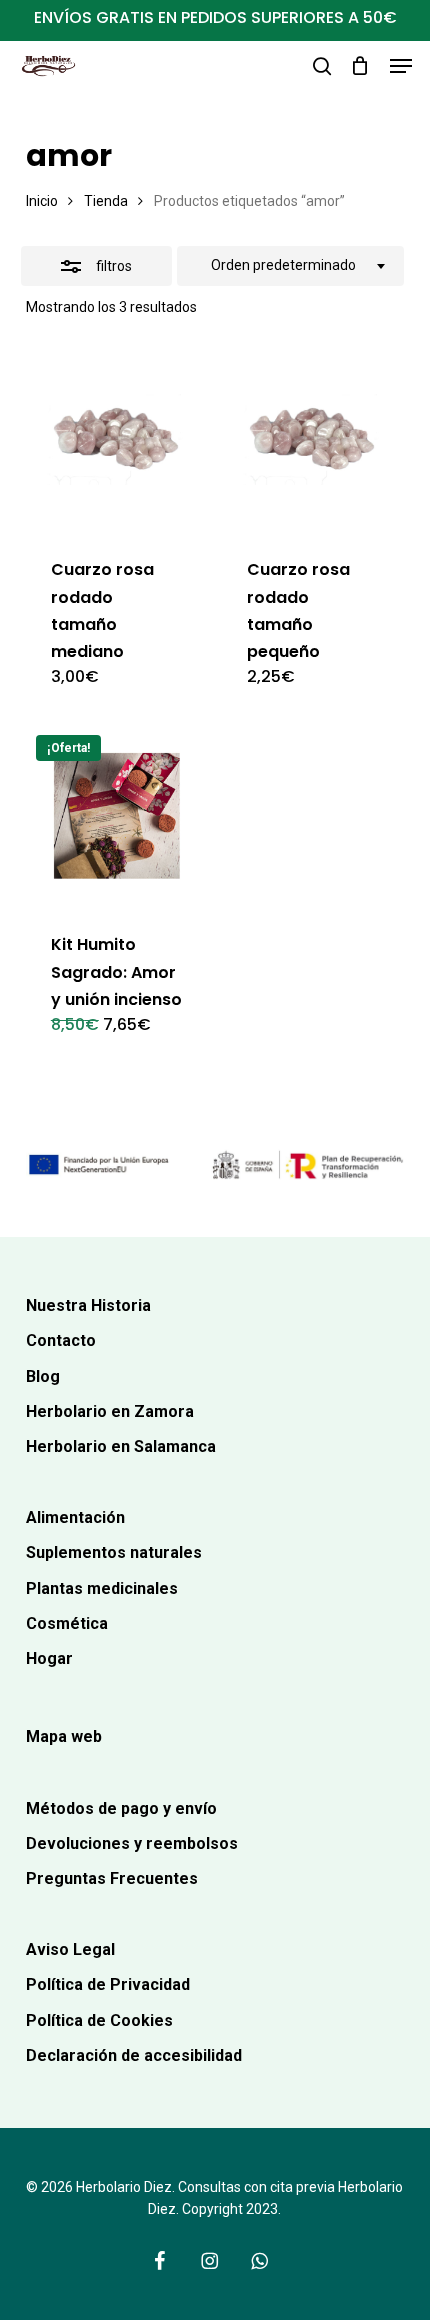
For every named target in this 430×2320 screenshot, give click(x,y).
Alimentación (75, 1517)
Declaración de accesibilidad (134, 2055)
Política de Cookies (99, 2020)
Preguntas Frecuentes (112, 1878)
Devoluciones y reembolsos (132, 1843)
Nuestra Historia (88, 1305)
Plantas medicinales (102, 1588)
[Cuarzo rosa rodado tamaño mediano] (116, 440)
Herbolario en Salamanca (121, 1446)
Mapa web (64, 1736)
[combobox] (290, 266)
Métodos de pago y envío (121, 1808)
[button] (401, 66)
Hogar (49, 1658)
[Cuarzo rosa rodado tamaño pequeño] (312, 440)
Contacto (61, 1340)
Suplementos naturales (114, 1552)
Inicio (42, 201)
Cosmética (67, 1623)
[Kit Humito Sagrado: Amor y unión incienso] (116, 815)
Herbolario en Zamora (110, 1411)
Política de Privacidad (108, 1984)
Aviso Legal (70, 1949)
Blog (43, 1376)
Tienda (106, 201)
